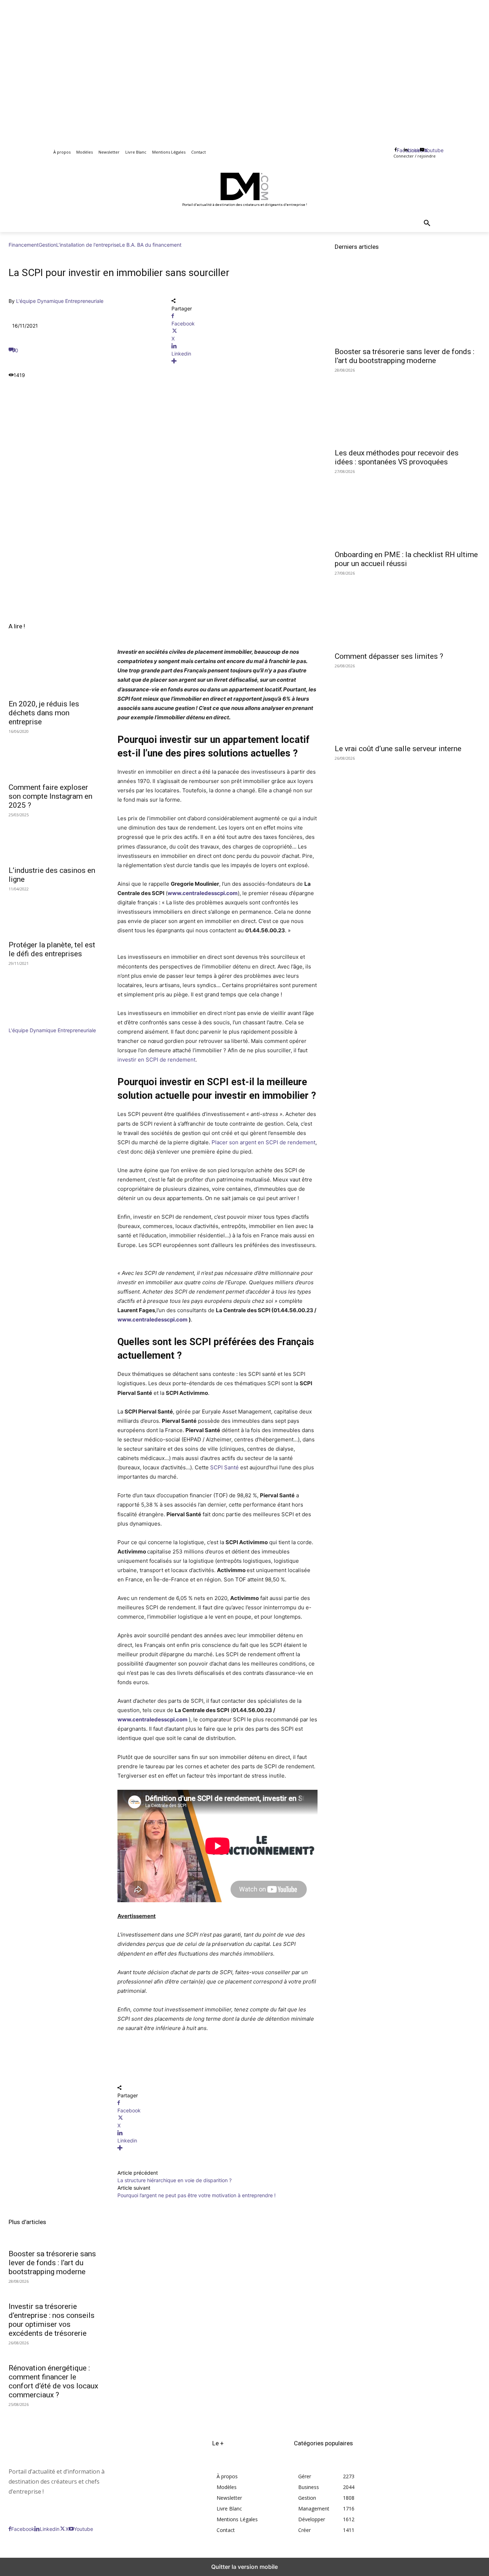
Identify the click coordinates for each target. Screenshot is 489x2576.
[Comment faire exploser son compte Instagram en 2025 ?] (54, 755)
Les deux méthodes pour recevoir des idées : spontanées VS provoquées (397, 457)
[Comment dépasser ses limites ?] (408, 611)
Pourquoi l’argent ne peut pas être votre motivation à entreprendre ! (197, 2195)
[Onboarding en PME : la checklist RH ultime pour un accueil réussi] (408, 509)
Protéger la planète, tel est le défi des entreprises (52, 949)
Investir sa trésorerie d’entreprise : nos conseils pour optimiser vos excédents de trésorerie (52, 2320)
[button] (427, 223)
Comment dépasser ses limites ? (389, 656)
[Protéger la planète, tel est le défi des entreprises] (54, 913)
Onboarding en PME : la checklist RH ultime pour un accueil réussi (406, 559)
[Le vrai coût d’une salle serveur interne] (408, 704)
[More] (244, 361)
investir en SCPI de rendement (156, 1060)
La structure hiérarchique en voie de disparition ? (175, 2180)
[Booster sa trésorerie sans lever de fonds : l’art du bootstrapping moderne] (408, 306)
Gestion (47, 245)
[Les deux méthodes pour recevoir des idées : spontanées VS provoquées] (408, 408)
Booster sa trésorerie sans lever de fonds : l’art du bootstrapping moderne (52, 2263)
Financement (24, 245)
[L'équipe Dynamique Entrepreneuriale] (30, 1023)
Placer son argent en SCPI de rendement (263, 1142)
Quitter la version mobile (245, 2567)
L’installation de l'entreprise (88, 245)
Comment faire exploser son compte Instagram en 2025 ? (50, 796)
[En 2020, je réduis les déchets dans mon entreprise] (54, 672)
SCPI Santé (224, 1467)
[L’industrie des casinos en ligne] (54, 839)
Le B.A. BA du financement (150, 245)
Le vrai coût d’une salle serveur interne (398, 749)
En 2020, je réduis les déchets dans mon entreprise (44, 713)
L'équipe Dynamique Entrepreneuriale (60, 301)
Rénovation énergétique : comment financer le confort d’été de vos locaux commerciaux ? (53, 2381)
